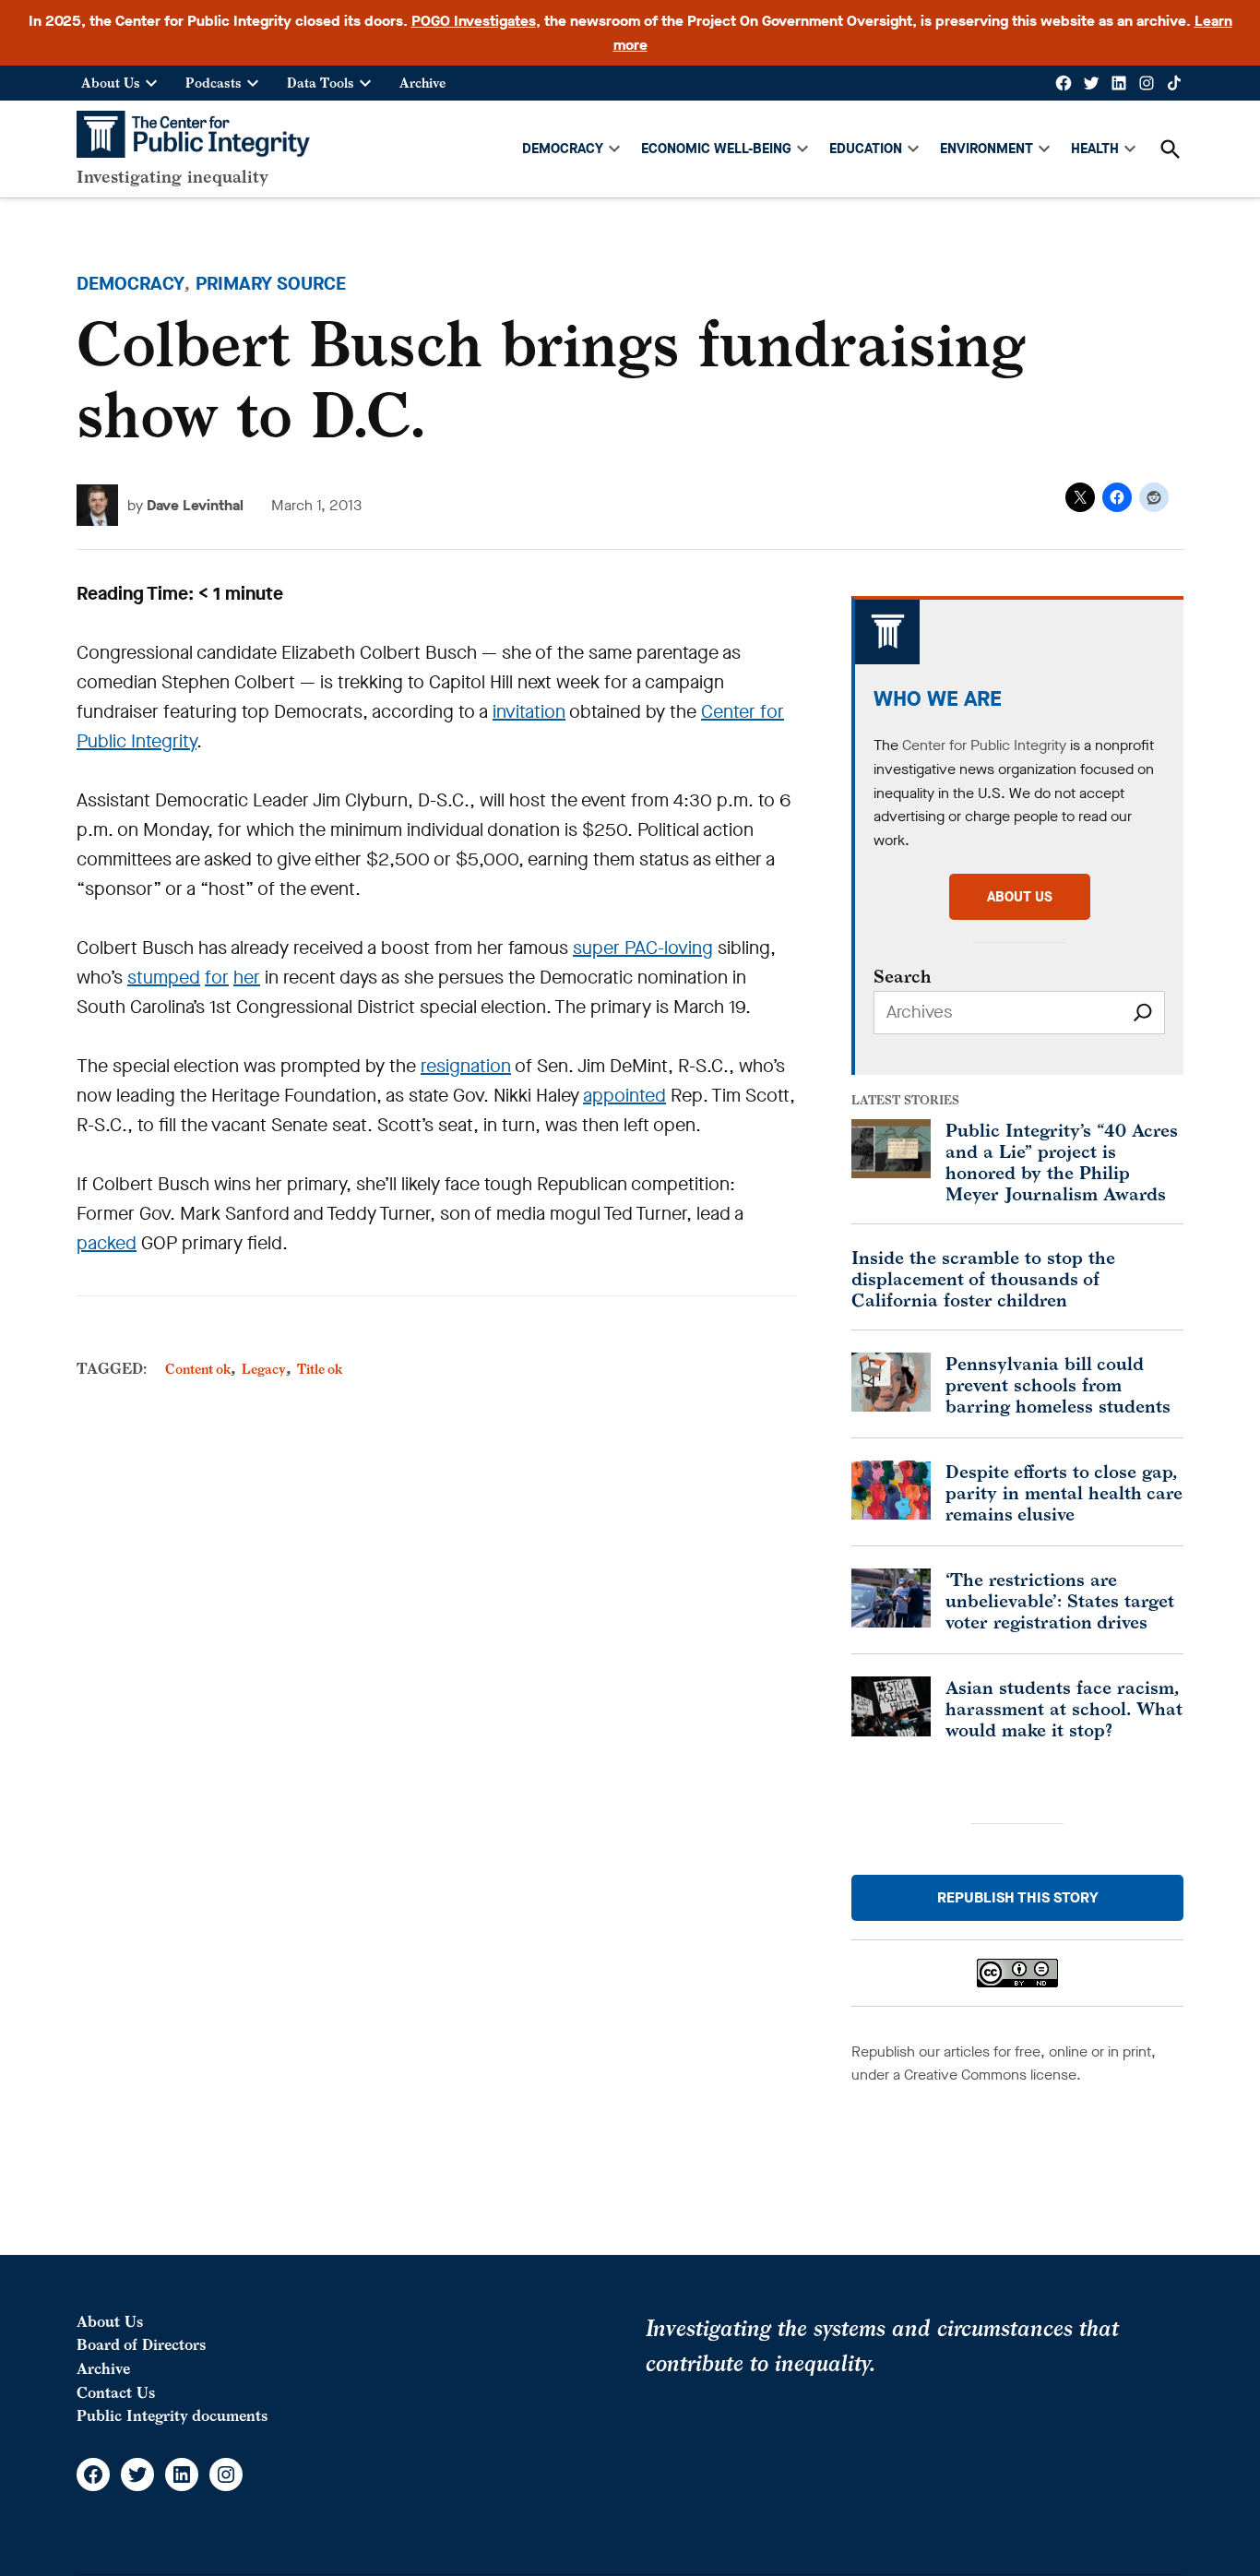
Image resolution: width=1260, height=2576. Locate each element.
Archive (422, 83)
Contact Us (116, 2392)
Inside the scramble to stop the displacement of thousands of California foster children (983, 1278)
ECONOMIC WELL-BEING (716, 149)
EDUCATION (866, 149)
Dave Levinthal (195, 505)
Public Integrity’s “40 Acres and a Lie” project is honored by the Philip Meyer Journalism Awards (1062, 1162)
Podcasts (214, 83)
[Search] (1143, 1013)
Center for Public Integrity (984, 745)
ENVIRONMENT (987, 149)
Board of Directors (141, 2344)
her (247, 978)
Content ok (198, 1369)
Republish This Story (1018, 1897)
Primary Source (271, 284)
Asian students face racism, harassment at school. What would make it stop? (1064, 1708)
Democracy (131, 284)
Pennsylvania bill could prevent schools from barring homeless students (1058, 1384)
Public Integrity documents (172, 2415)
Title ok (320, 1369)
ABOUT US (1020, 897)
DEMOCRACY (563, 149)
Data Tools (321, 83)
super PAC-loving (643, 948)
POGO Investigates (474, 21)
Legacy (264, 1369)
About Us (111, 83)
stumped (164, 978)
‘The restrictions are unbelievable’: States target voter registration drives (1060, 1600)
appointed (624, 1096)
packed (107, 1243)
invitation (529, 712)
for (217, 978)
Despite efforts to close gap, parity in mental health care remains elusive (1064, 1492)
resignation (466, 1066)
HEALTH (1095, 149)
